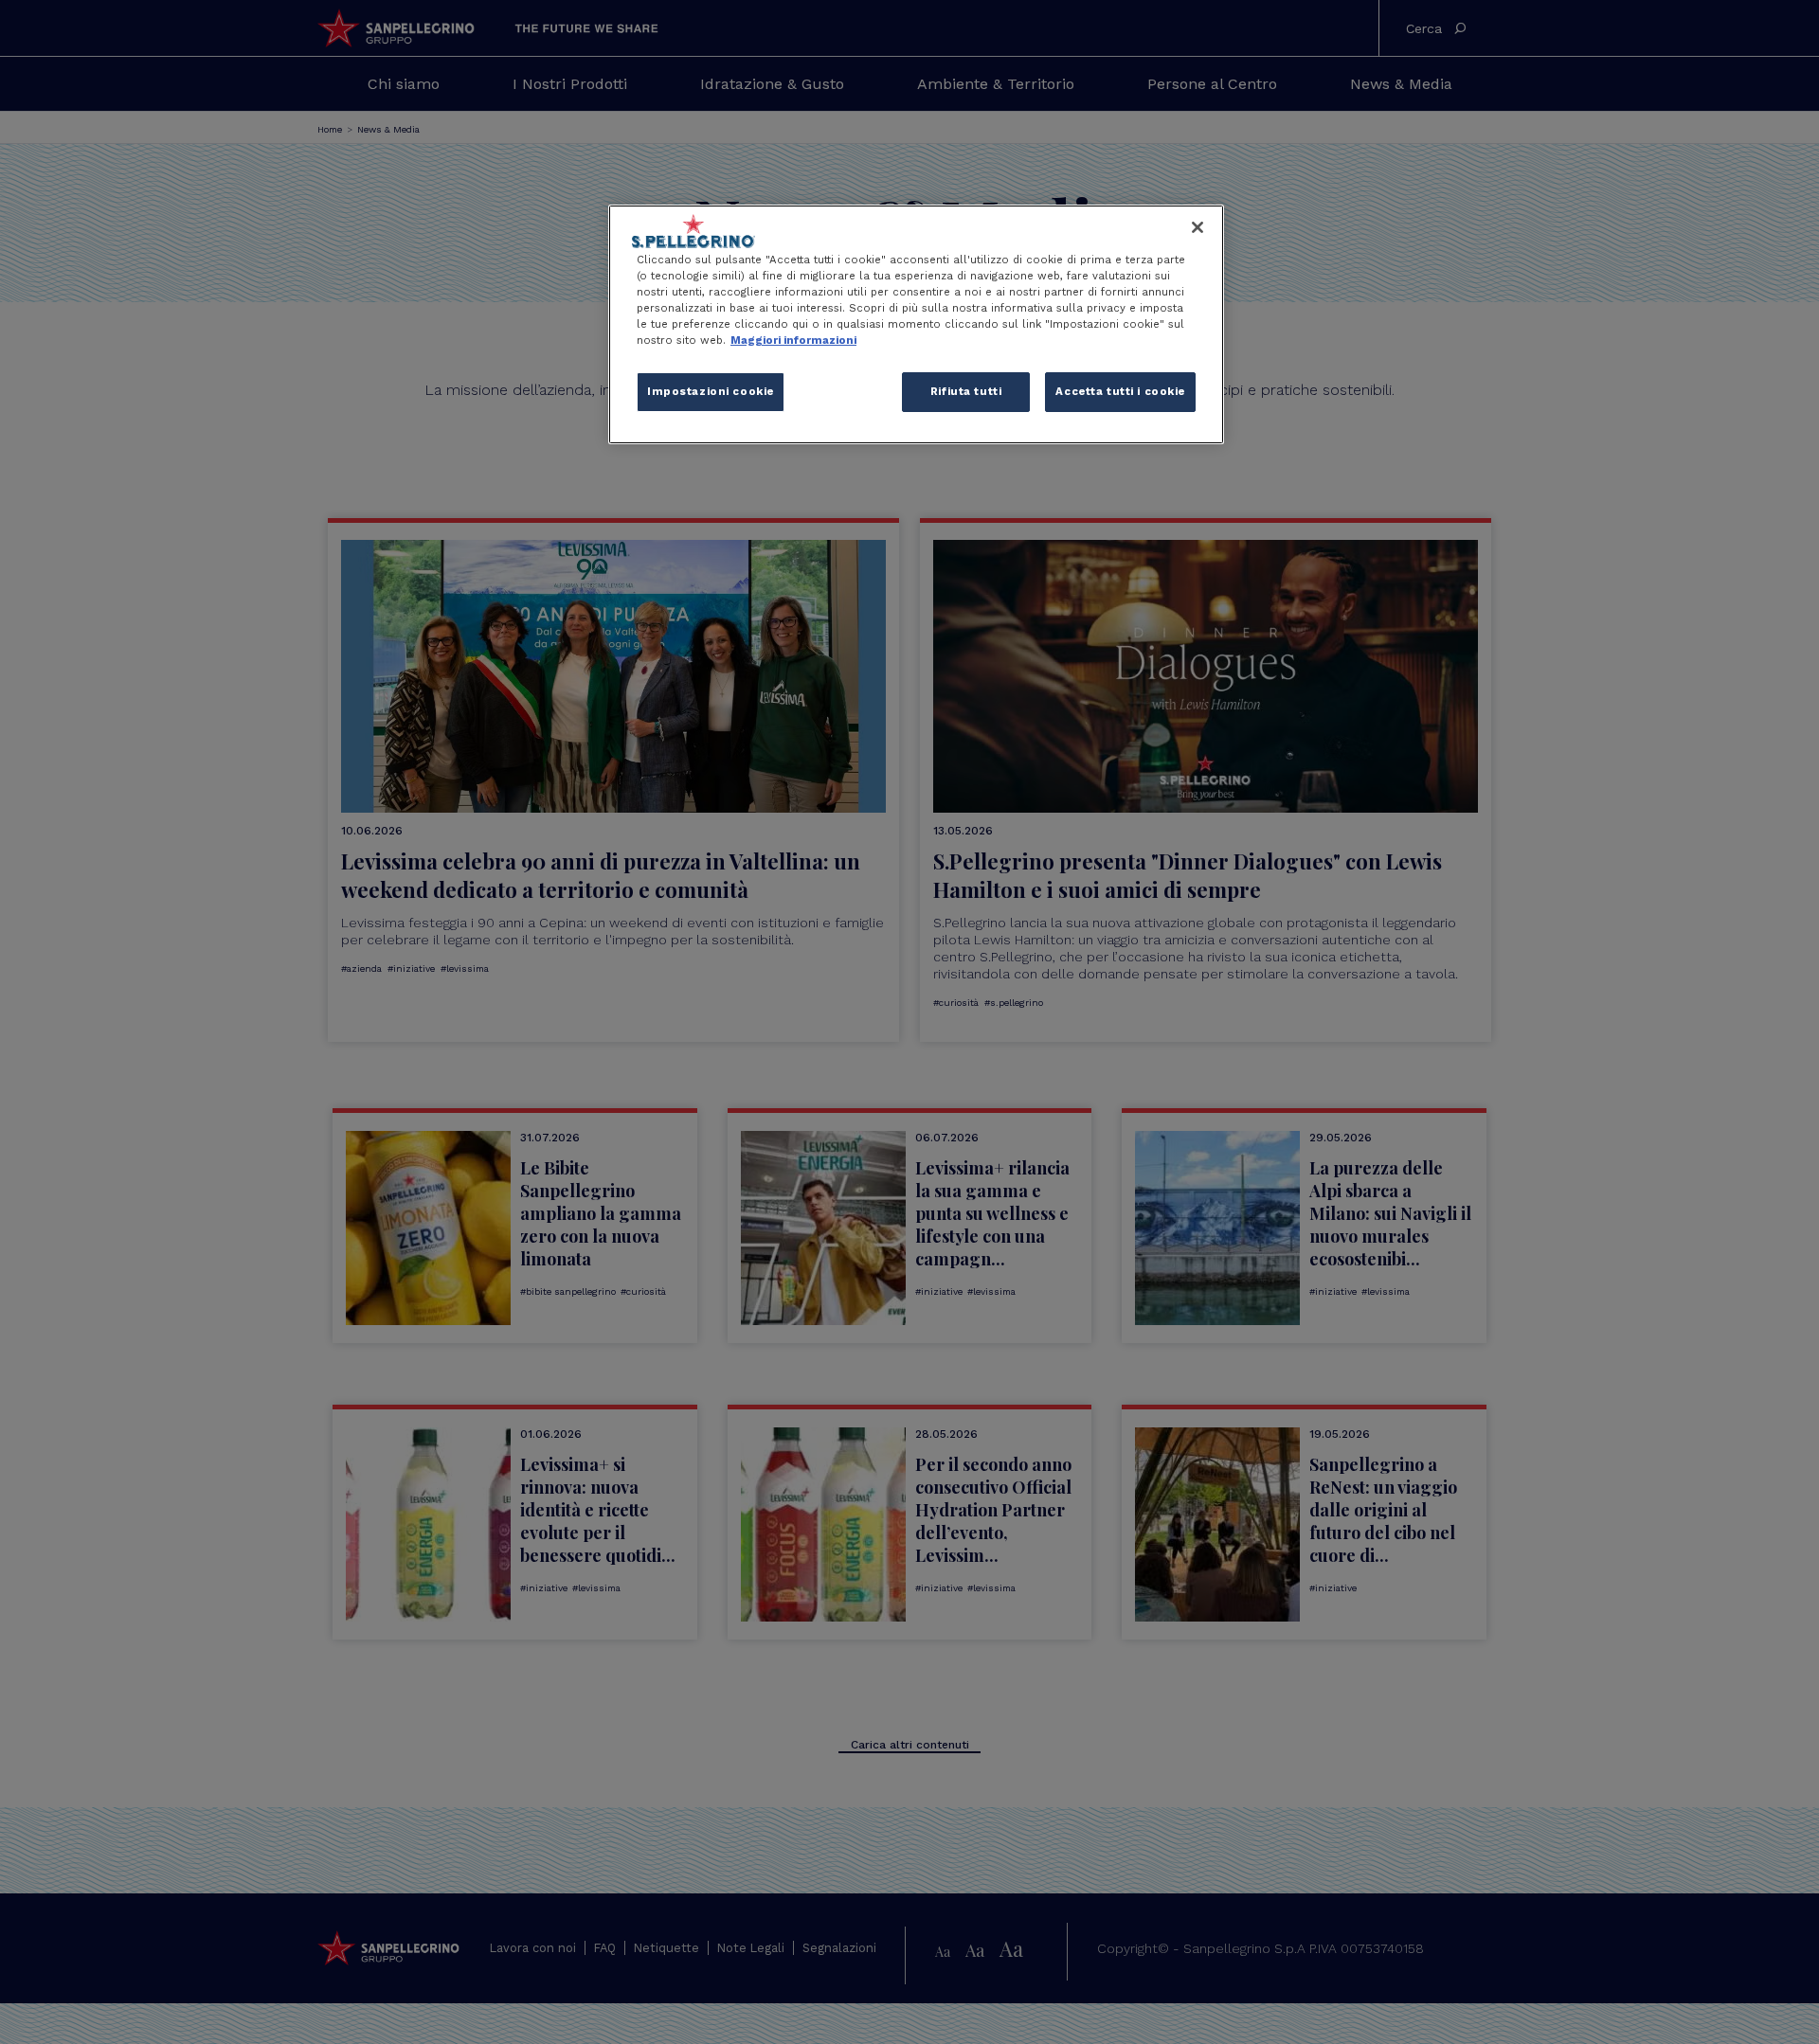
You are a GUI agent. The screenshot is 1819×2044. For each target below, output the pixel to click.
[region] (916, 324)
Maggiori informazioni (793, 340)
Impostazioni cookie (711, 391)
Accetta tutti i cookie (1120, 391)
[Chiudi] (1198, 227)
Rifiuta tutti (966, 391)
